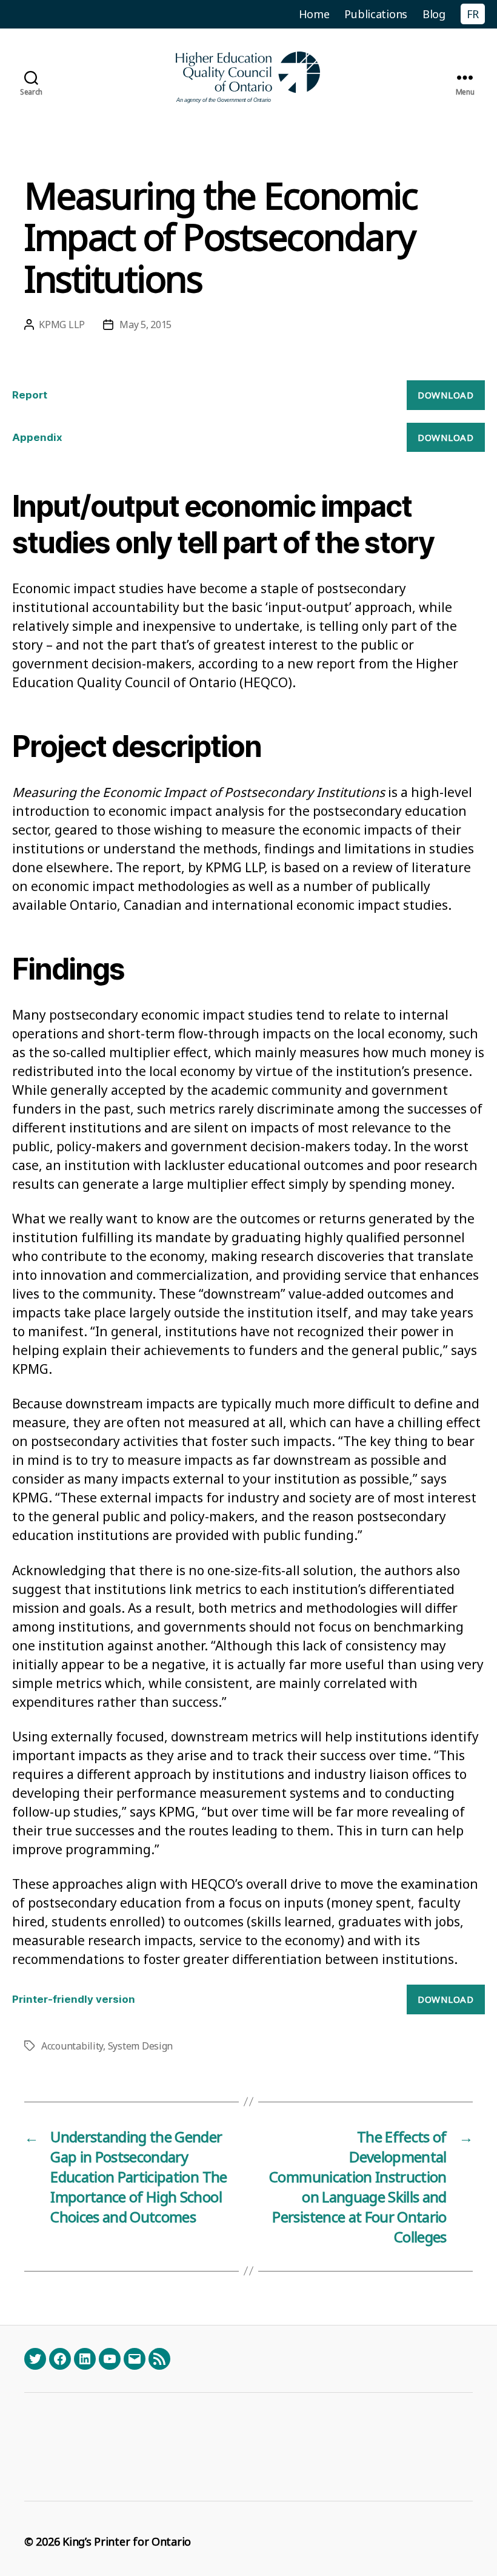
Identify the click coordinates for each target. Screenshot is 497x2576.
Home (314, 14)
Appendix (37, 437)
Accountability (72, 2046)
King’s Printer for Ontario (127, 2541)
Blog (434, 14)
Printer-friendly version (74, 1999)
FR (473, 14)
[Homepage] (248, 77)
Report (30, 395)
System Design (141, 2046)
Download (445, 395)
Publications (376, 14)
